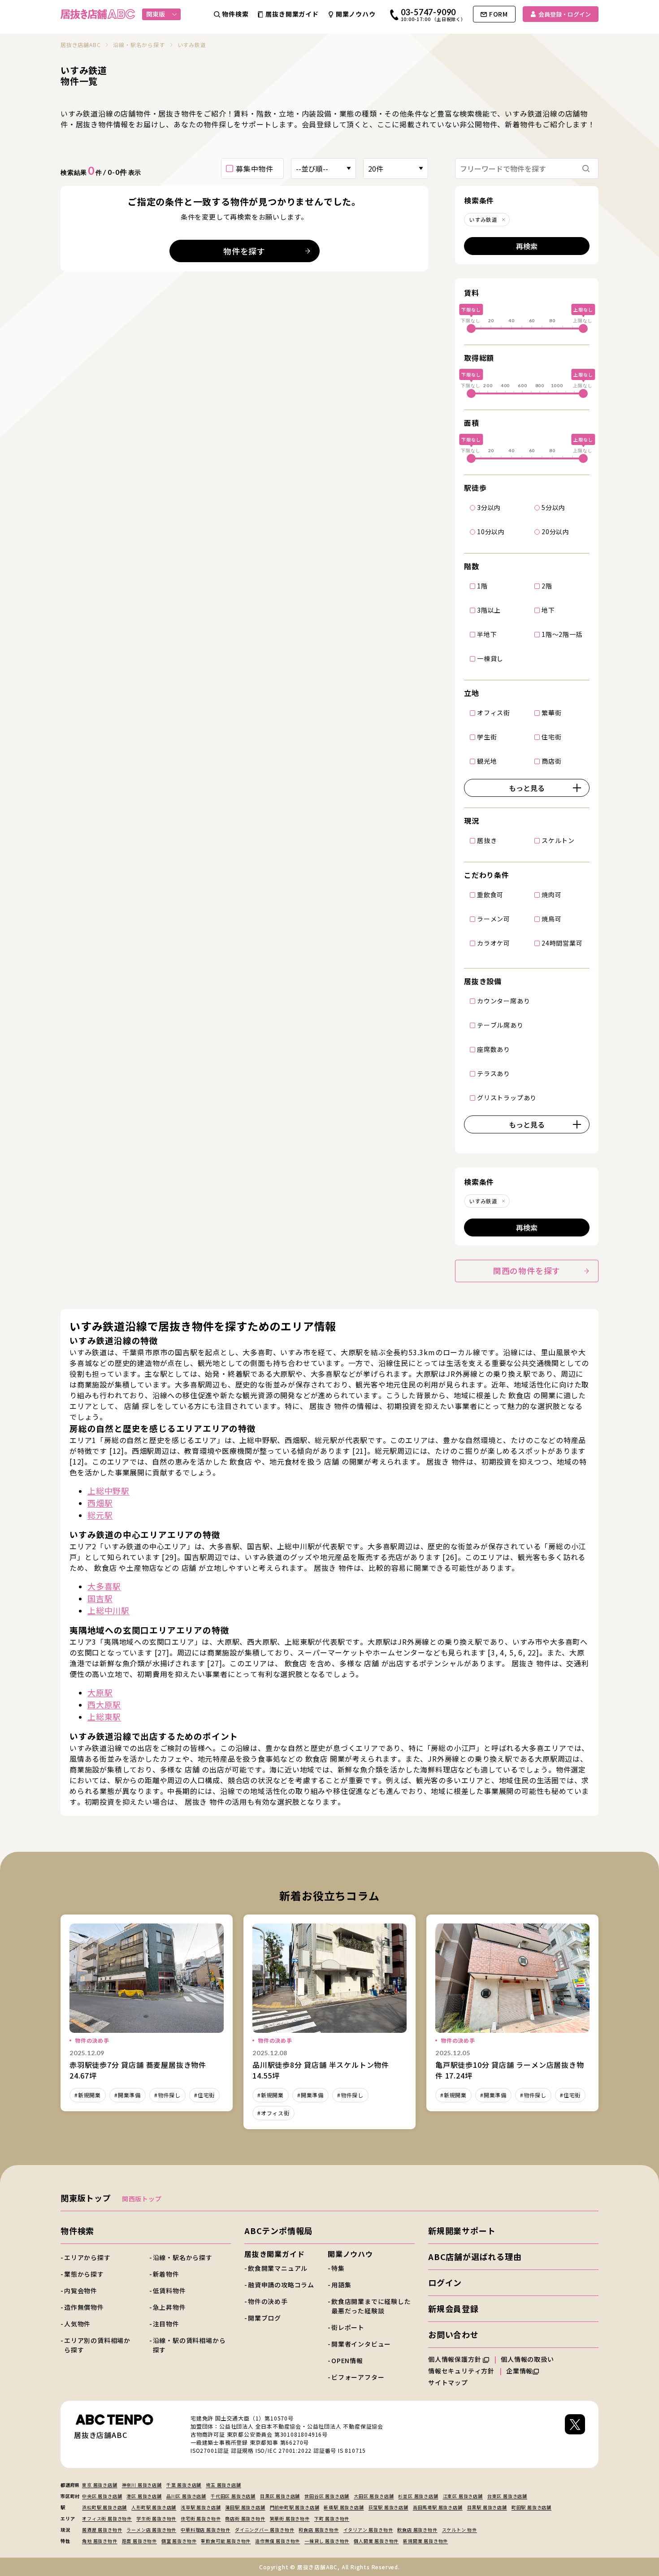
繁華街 (551, 713)
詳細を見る (147, 2013)
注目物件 (166, 2324)
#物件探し (167, 2095)
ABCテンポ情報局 (278, 2230)
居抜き (487, 840)
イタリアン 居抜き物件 (368, 2530)
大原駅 (100, 1692)
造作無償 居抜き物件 (277, 2541)
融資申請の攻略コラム (281, 2285)
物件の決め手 (268, 2301)
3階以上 (489, 610)
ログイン (445, 2282)
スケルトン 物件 (460, 2530)
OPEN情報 (347, 2360)
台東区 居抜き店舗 (507, 2496)
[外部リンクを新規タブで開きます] (575, 2434)
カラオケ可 (494, 943)
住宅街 (551, 737)
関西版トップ (142, 2199)
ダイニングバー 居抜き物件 (264, 2530)
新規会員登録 (453, 2308)
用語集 (341, 2285)
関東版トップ (86, 2198)
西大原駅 (104, 1704)
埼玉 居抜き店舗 (223, 2485)
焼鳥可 (551, 919)
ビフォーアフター (358, 2377)
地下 (548, 610)
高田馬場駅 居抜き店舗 (438, 2507)
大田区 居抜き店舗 (374, 2496)
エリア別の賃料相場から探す (97, 2345)
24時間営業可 (562, 943)
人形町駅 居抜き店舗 (154, 2507)
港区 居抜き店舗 (144, 2496)
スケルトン (558, 840)
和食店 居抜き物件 (319, 2530)
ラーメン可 (494, 919)
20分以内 (555, 532)
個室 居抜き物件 (179, 2541)
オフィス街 (494, 713)
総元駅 (100, 1515)
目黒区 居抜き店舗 (280, 2496)
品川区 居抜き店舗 (186, 2496)
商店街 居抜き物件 (245, 2518)
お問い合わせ (453, 2334)
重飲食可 (490, 895)
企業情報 (519, 2371)
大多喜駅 (104, 1586)
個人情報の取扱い (528, 2359)
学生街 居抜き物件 (156, 2518)
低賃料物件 (169, 2291)
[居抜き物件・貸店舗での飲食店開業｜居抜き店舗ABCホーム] (98, 14)
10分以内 (491, 532)
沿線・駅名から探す (183, 2257)
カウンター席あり (503, 1001)
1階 (482, 586)
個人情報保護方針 (455, 2359)
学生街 (487, 737)
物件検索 (77, 2230)
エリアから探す (87, 2257)
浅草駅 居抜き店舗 (201, 2507)
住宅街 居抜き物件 (201, 2518)
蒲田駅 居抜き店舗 (245, 2507)
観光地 (487, 761)
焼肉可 (551, 895)
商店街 (551, 761)
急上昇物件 (169, 2307)
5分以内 (553, 507)
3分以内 (489, 507)
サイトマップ (448, 2382)
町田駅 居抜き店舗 (531, 2507)
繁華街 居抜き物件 (290, 2518)
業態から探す (84, 2274)
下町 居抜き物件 (332, 2518)
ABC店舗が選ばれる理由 (475, 2256)
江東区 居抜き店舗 (463, 2496)
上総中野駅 (108, 1491)
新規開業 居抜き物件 (425, 2541)
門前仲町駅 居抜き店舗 (295, 2507)
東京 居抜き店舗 (100, 2485)
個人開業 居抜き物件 (376, 2541)
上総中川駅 (108, 1610)
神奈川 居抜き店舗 (142, 2485)
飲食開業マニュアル (278, 2268)
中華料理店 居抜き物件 (206, 2530)
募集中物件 (255, 169)
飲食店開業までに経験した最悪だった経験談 (371, 2306)
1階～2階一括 (562, 634)
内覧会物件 (81, 2291)
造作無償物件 (84, 2307)
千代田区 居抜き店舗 (233, 2496)
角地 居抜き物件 (100, 2541)
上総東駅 (104, 1716)
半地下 (487, 634)
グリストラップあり (507, 1098)
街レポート (348, 2327)
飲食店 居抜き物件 (417, 2530)
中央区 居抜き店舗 (102, 2496)
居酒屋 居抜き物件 (102, 2530)
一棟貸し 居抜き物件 (327, 2541)
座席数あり (494, 1049)
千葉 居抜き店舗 (184, 2485)
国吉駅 (100, 1598)
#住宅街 (204, 2095)
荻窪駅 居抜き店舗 (388, 2507)
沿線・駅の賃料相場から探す (189, 2345)
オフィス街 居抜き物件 (107, 2518)
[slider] (471, 328)
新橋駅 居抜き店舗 (344, 2507)
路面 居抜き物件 (139, 2541)
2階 (547, 586)
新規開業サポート (462, 2230)
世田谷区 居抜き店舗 (327, 2496)
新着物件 (166, 2274)
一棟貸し (490, 658)
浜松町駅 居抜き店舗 (104, 2507)
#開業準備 (128, 2095)
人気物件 (77, 2324)
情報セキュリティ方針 (461, 2371)
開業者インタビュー (361, 2344)
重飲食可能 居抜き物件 (226, 2541)
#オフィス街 (273, 2113)
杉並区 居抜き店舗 (418, 2496)
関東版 (156, 14)
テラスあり (494, 1073)
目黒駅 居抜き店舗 (487, 2507)
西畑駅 (100, 1503)
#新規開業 (88, 2095)
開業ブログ (264, 2318)
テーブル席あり (500, 1025)
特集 (338, 2268)
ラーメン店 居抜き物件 (151, 2530)
